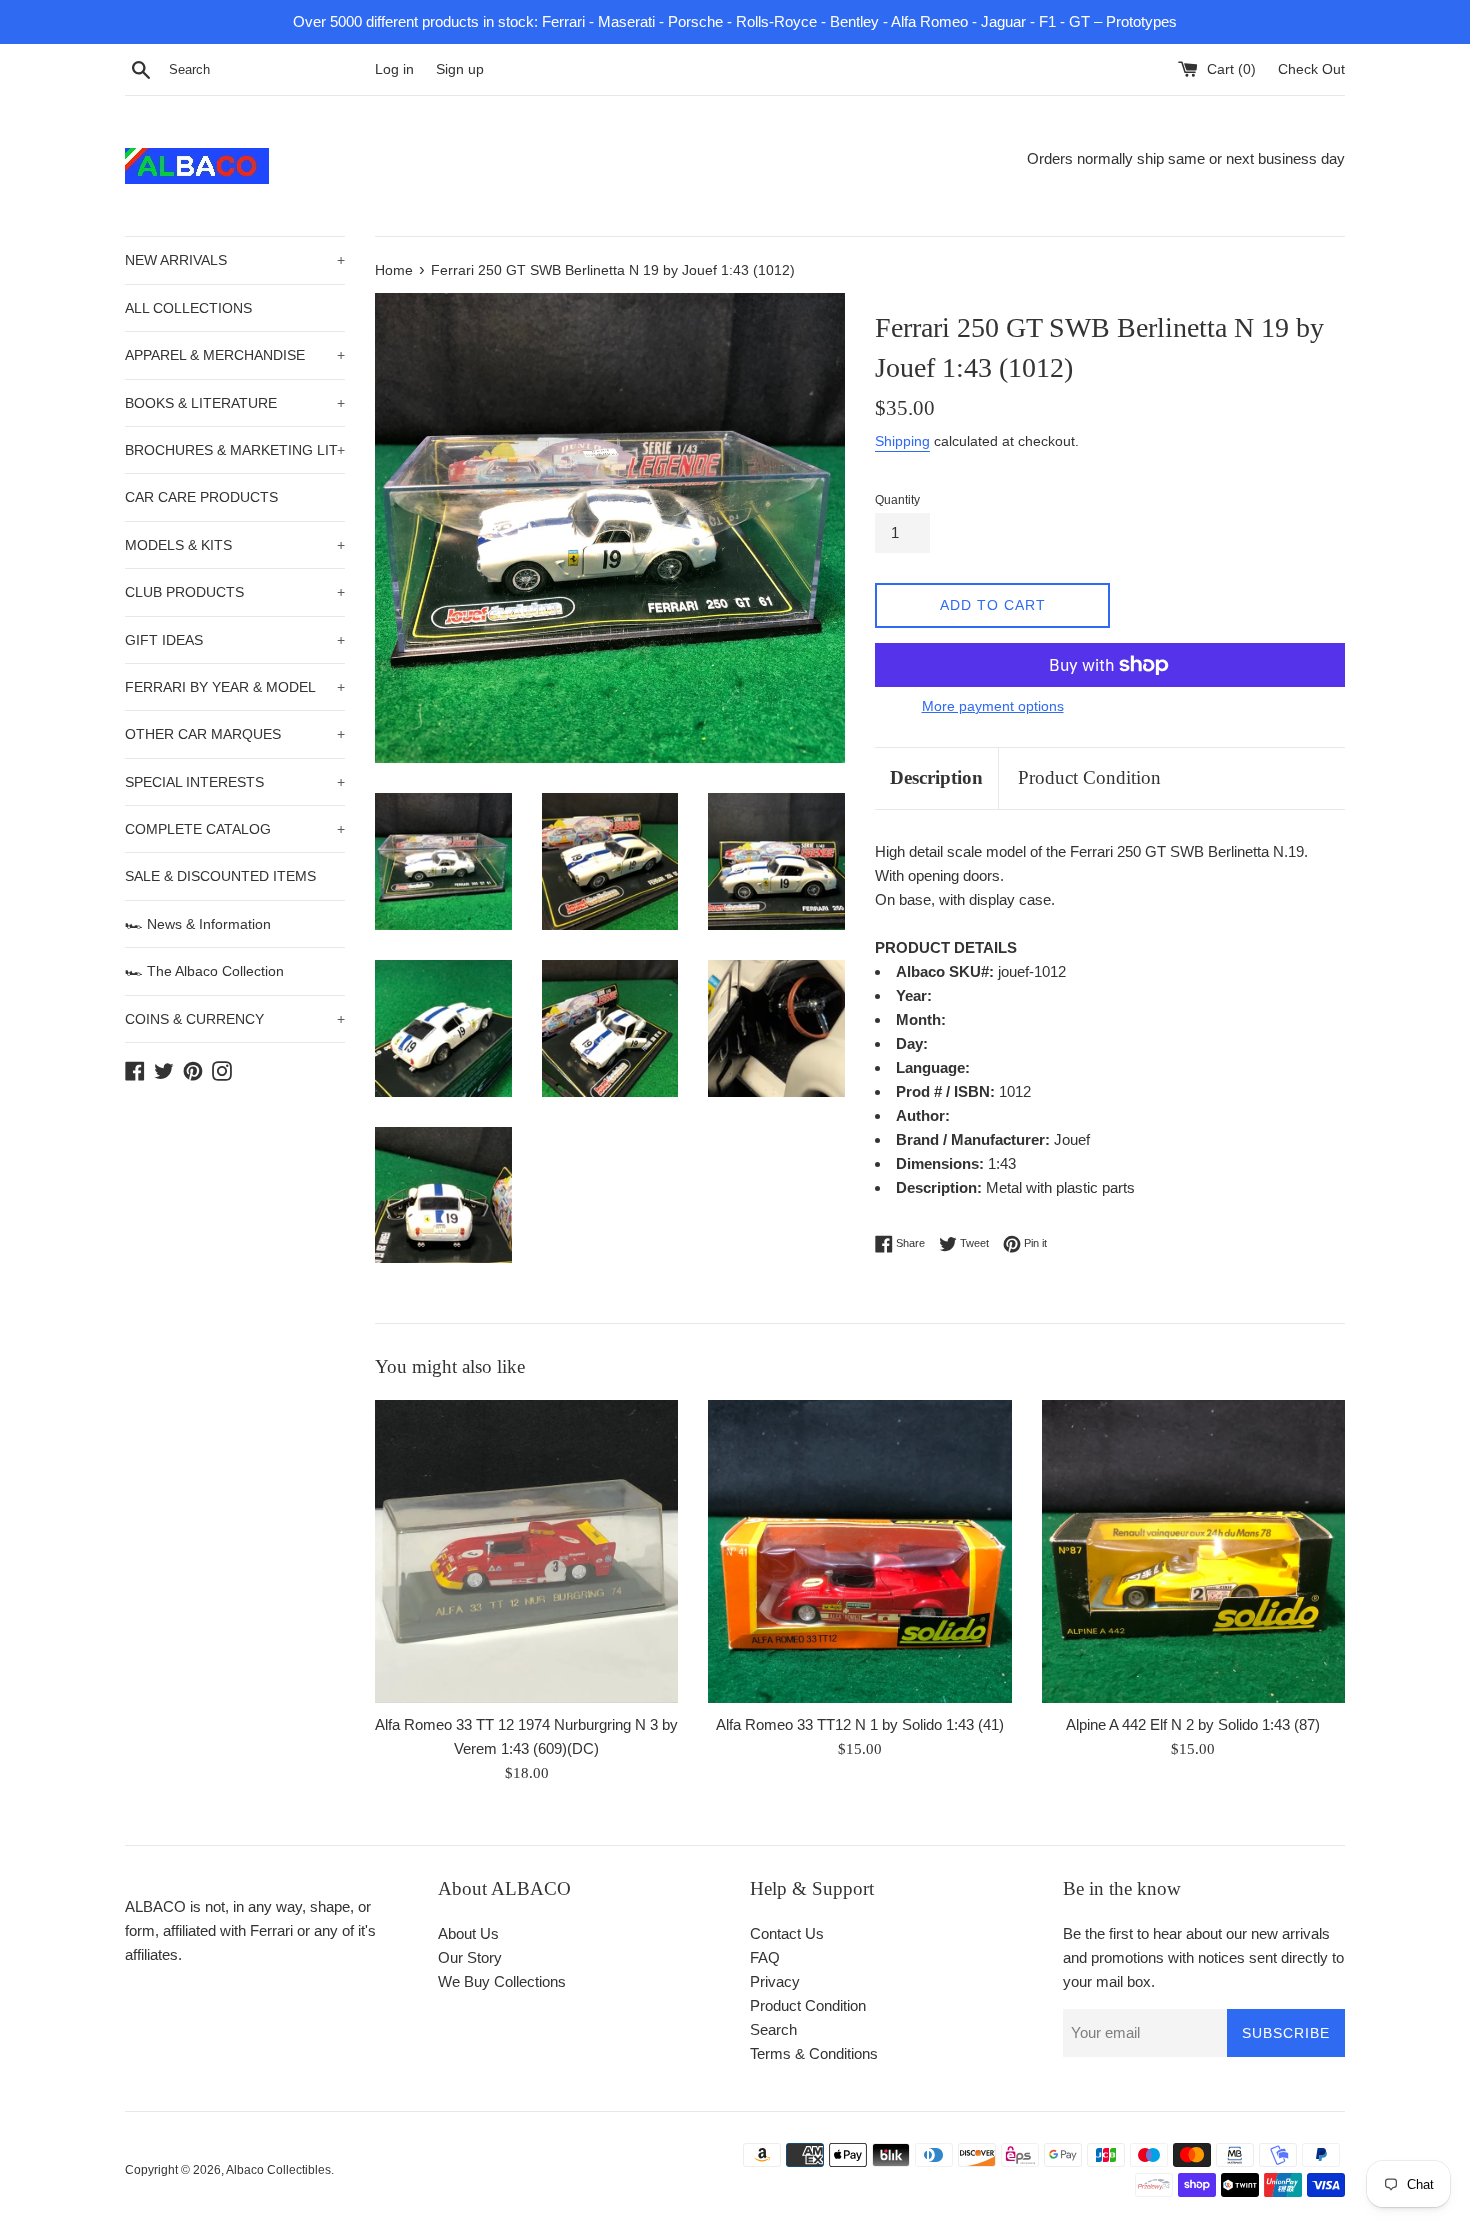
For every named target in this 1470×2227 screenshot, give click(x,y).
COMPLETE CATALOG (235, 829)
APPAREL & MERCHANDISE (235, 355)
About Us (468, 1933)
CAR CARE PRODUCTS (201, 497)
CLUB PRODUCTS (235, 592)
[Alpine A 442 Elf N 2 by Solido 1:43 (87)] (1193, 1551)
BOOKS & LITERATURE (235, 403)
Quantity (897, 500)
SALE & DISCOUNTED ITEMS (220, 876)
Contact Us (787, 1933)
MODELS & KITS (235, 545)
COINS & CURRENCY (235, 1019)
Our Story (470, 1957)
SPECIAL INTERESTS (235, 782)
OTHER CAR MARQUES (235, 734)
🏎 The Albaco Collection (204, 971)
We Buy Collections (502, 1981)
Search (773, 2029)
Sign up (460, 69)
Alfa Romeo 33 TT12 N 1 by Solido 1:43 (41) (860, 1724)
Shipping (902, 441)
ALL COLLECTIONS (188, 308)
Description (936, 777)
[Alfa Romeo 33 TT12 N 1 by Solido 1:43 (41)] (859, 1551)
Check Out (1311, 69)
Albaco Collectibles (278, 2170)
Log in (394, 69)
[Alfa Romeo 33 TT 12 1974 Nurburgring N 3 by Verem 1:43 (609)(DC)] (526, 1551)
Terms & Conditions (814, 2053)
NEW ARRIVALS (235, 260)
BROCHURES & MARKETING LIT (235, 450)
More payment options (993, 706)
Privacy (775, 1981)
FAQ (765, 1957)
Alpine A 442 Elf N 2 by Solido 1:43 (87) (1193, 1724)
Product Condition (1089, 777)
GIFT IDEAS (235, 640)
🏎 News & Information (198, 924)
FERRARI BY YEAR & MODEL (235, 687)
